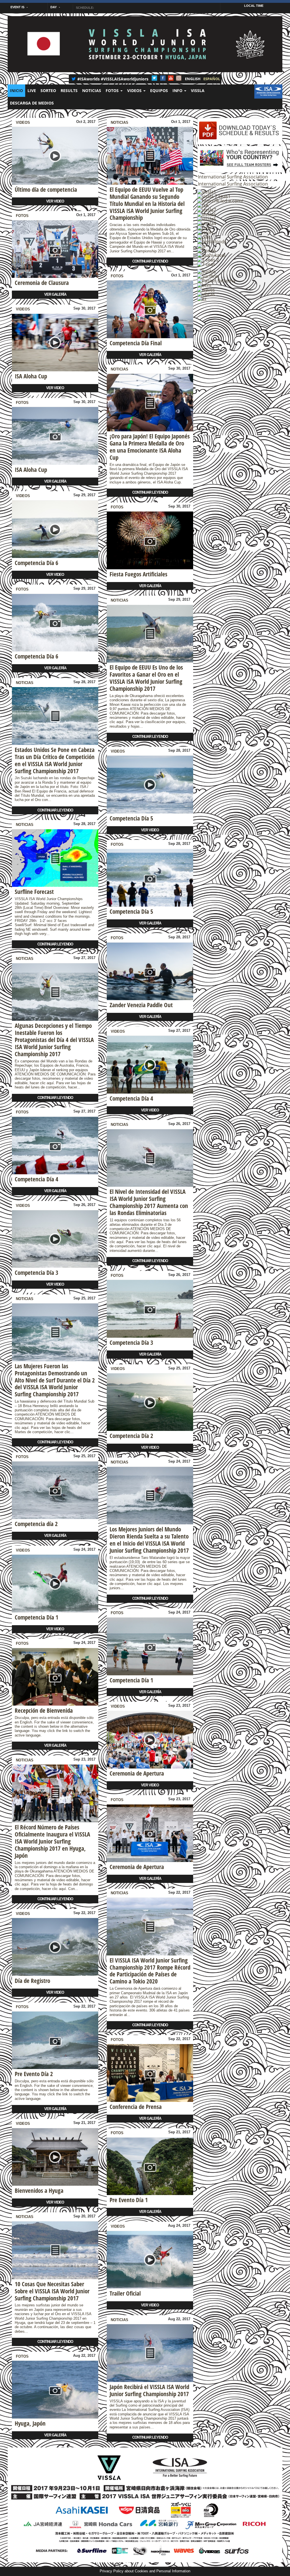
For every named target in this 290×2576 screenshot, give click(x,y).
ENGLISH (193, 79)
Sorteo (48, 90)
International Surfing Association (233, 177)
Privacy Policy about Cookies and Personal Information (145, 2571)
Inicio (16, 90)
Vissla (198, 90)
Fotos (22, 216)
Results (69, 90)
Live (32, 90)
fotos (113, 90)
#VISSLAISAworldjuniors (125, 79)
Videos (135, 90)
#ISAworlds (89, 79)
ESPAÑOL (212, 79)
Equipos (159, 90)
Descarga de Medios (32, 103)
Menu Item (268, 90)
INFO (178, 90)
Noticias (92, 90)
